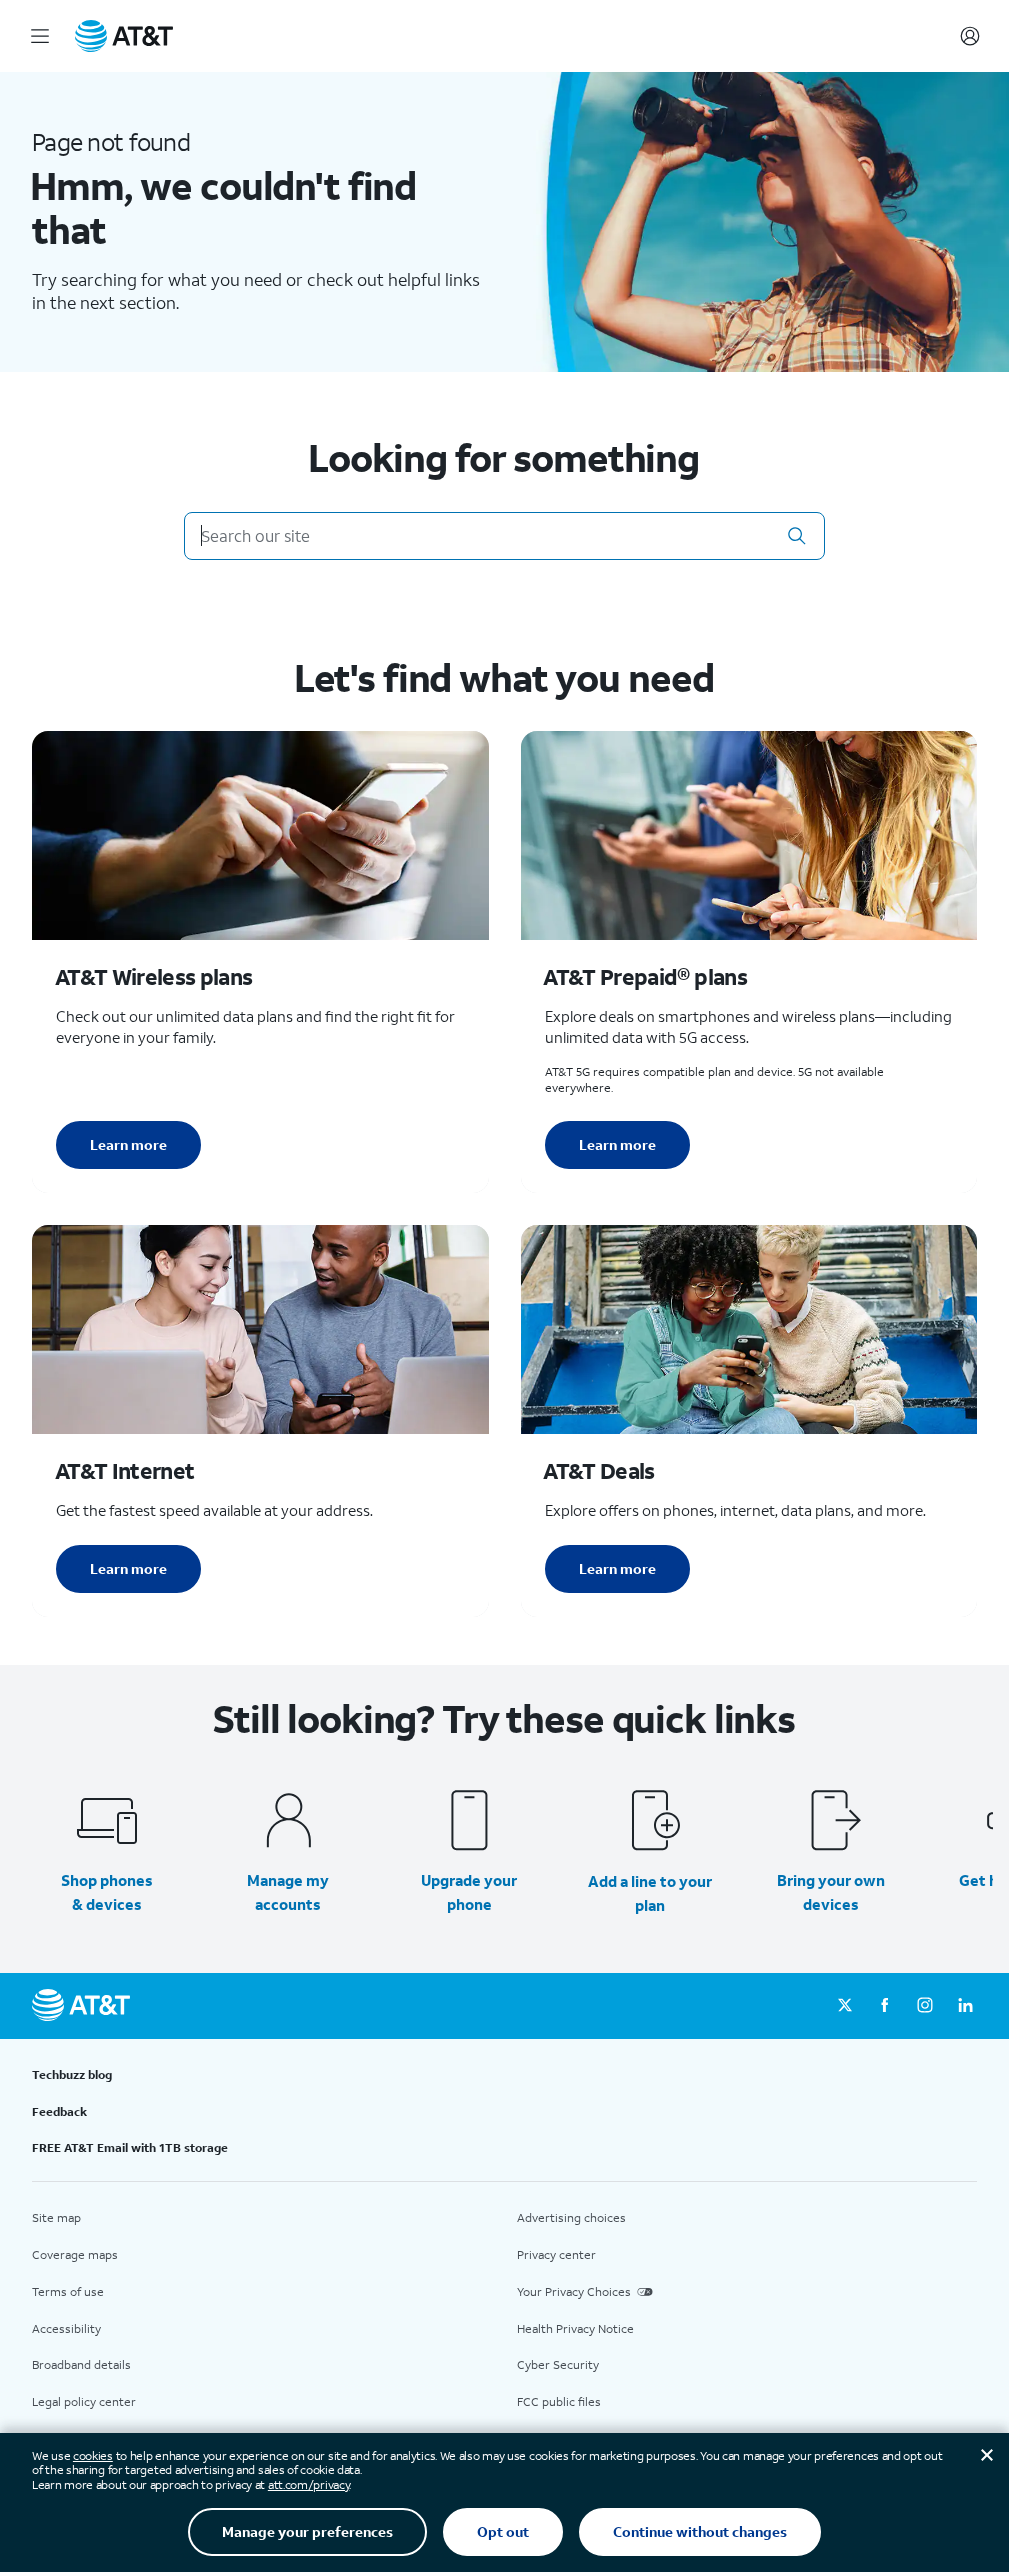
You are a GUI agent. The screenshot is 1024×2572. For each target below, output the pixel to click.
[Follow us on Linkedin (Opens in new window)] (965, 2006)
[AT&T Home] (124, 36)
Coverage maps (75, 2254)
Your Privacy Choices (574, 2291)
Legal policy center (84, 2401)
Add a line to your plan (650, 1893)
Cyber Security (558, 2364)
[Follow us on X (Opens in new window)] (845, 2006)
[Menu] (40, 36)
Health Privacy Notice (575, 2328)
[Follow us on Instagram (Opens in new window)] (925, 2006)
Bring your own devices (831, 1892)
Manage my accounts (288, 1892)
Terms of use (68, 2291)
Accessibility (66, 2328)
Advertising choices (571, 2217)
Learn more (128, 1144)
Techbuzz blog (72, 2074)
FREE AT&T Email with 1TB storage (130, 2147)
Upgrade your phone (469, 1892)
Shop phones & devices (107, 1892)
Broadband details (81, 2364)
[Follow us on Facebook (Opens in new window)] (885, 2006)
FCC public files (559, 2401)
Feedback (59, 2111)
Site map (56, 2217)
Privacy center (556, 2254)
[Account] (970, 36)
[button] (797, 536)
